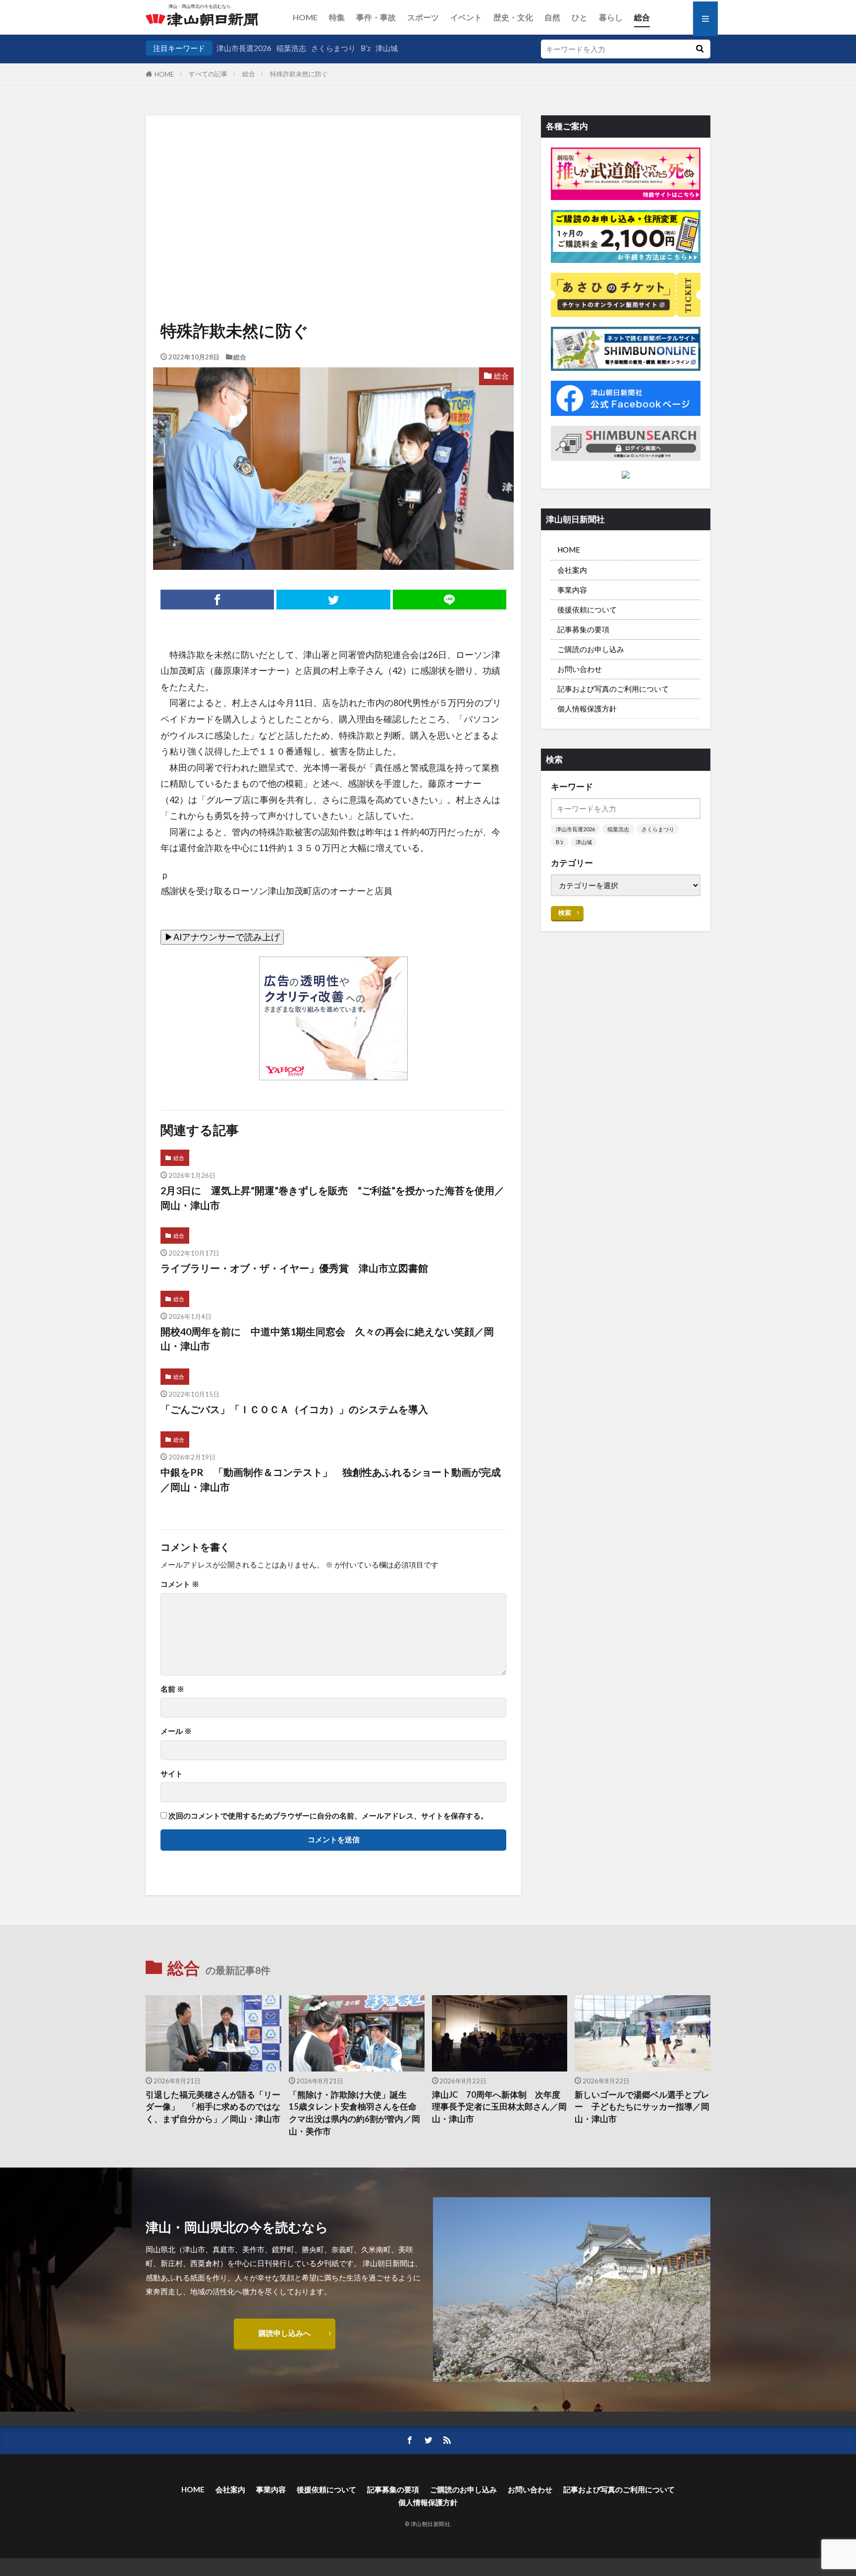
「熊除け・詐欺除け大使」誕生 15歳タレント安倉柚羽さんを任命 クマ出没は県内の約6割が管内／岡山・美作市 (357, 2113)
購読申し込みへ (285, 2333)
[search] (699, 49)
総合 (642, 17)
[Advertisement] (333, 185)
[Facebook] (217, 600)
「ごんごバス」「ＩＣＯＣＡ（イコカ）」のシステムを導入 (294, 1409)
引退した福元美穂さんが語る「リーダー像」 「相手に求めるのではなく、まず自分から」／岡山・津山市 (213, 2107)
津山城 (387, 48)
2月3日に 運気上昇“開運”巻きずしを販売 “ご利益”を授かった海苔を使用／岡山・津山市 (332, 1198)
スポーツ (423, 17)
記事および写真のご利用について (613, 689)
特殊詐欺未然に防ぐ (299, 74)
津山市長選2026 (244, 48)
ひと (580, 17)
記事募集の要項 (583, 629)
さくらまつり (333, 48)
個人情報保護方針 (587, 708)
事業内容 (572, 590)
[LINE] (450, 600)
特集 (337, 17)
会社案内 (572, 570)
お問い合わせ (580, 669)
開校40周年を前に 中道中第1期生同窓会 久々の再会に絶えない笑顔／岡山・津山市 (327, 1339)
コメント (180, 1584)
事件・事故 (376, 17)
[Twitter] (333, 600)
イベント (466, 17)
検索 (565, 912)
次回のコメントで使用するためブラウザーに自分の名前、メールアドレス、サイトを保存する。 (328, 1816)
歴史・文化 (513, 17)
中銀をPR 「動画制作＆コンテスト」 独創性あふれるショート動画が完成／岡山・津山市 (331, 1479)
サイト (172, 1774)
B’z (366, 48)
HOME (305, 17)
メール (176, 1731)
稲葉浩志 (291, 48)
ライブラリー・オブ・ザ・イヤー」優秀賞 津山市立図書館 (294, 1268)
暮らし (611, 17)
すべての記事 (208, 74)
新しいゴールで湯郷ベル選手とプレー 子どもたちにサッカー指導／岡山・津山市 (642, 2107)
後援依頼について (587, 609)
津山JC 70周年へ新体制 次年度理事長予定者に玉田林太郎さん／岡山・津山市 (499, 2107)
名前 (172, 1689)
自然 (552, 17)
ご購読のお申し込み (591, 649)
